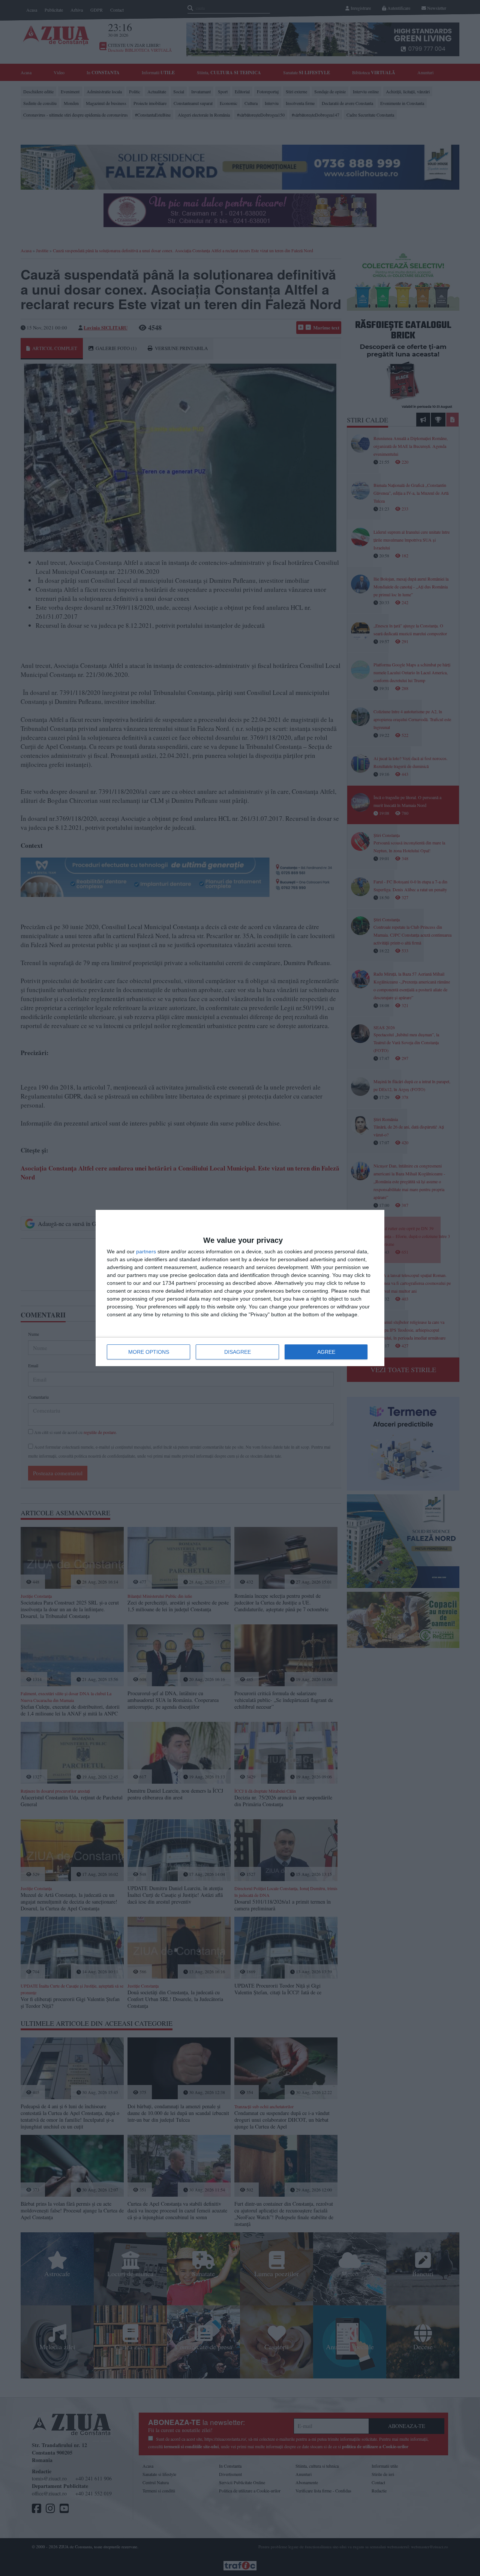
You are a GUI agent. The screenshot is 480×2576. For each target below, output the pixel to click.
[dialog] (240, 1288)
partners (146, 1251)
